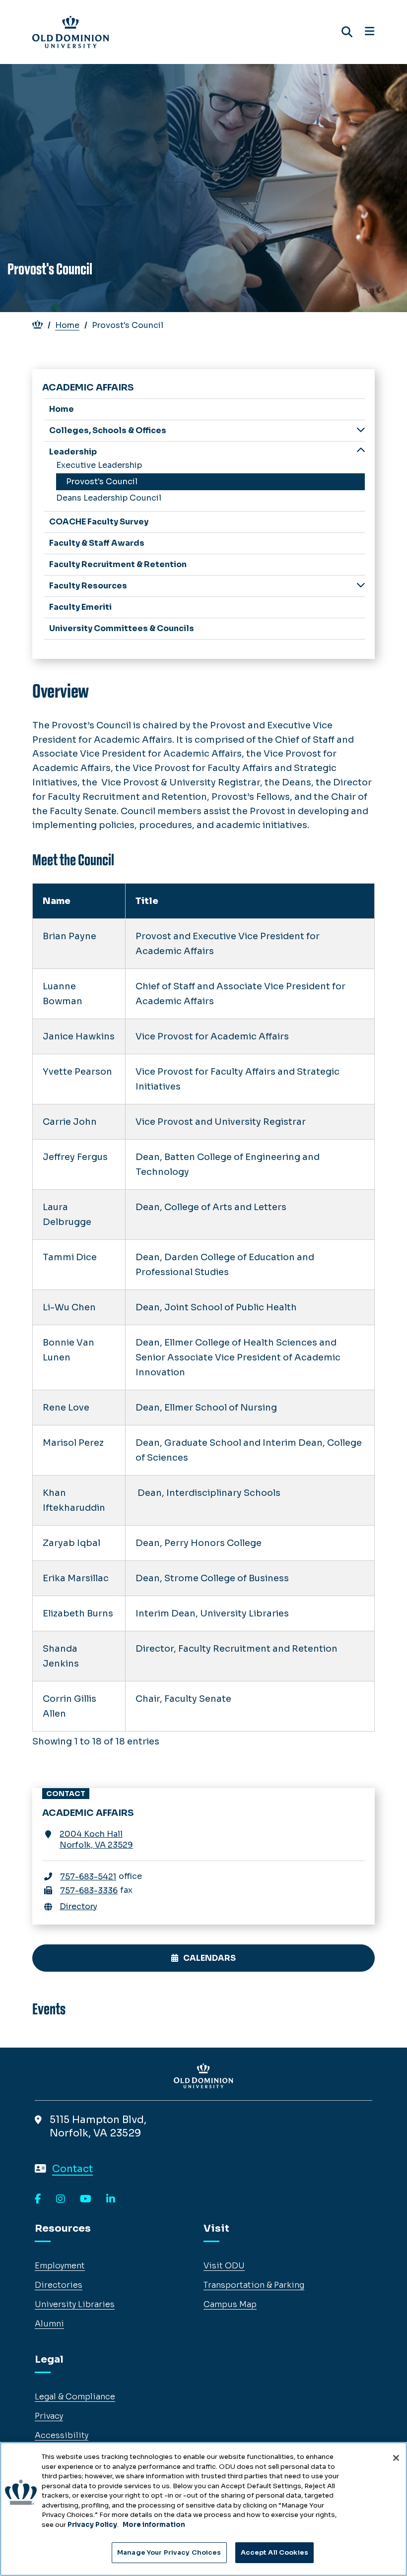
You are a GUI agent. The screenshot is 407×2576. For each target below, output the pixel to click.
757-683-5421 (88, 1877)
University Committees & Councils (122, 628)
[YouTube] (86, 2199)
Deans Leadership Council (109, 498)
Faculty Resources (88, 586)
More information (154, 2525)
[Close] (396, 2458)
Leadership (73, 452)
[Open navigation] (370, 32)
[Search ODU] (347, 32)
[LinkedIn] (111, 2199)
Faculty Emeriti (80, 607)
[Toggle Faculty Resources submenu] (361, 585)
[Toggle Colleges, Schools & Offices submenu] (361, 430)
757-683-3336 (89, 1891)
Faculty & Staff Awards (97, 543)
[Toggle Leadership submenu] (361, 451)
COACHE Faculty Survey (99, 522)
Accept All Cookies (274, 2552)
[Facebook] (38, 2199)
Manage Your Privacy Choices (169, 2552)
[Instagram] (61, 2199)
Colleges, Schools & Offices (108, 430)
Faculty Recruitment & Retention (118, 564)
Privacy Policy (92, 2525)
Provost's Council (102, 482)
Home (67, 325)
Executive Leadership (99, 465)
